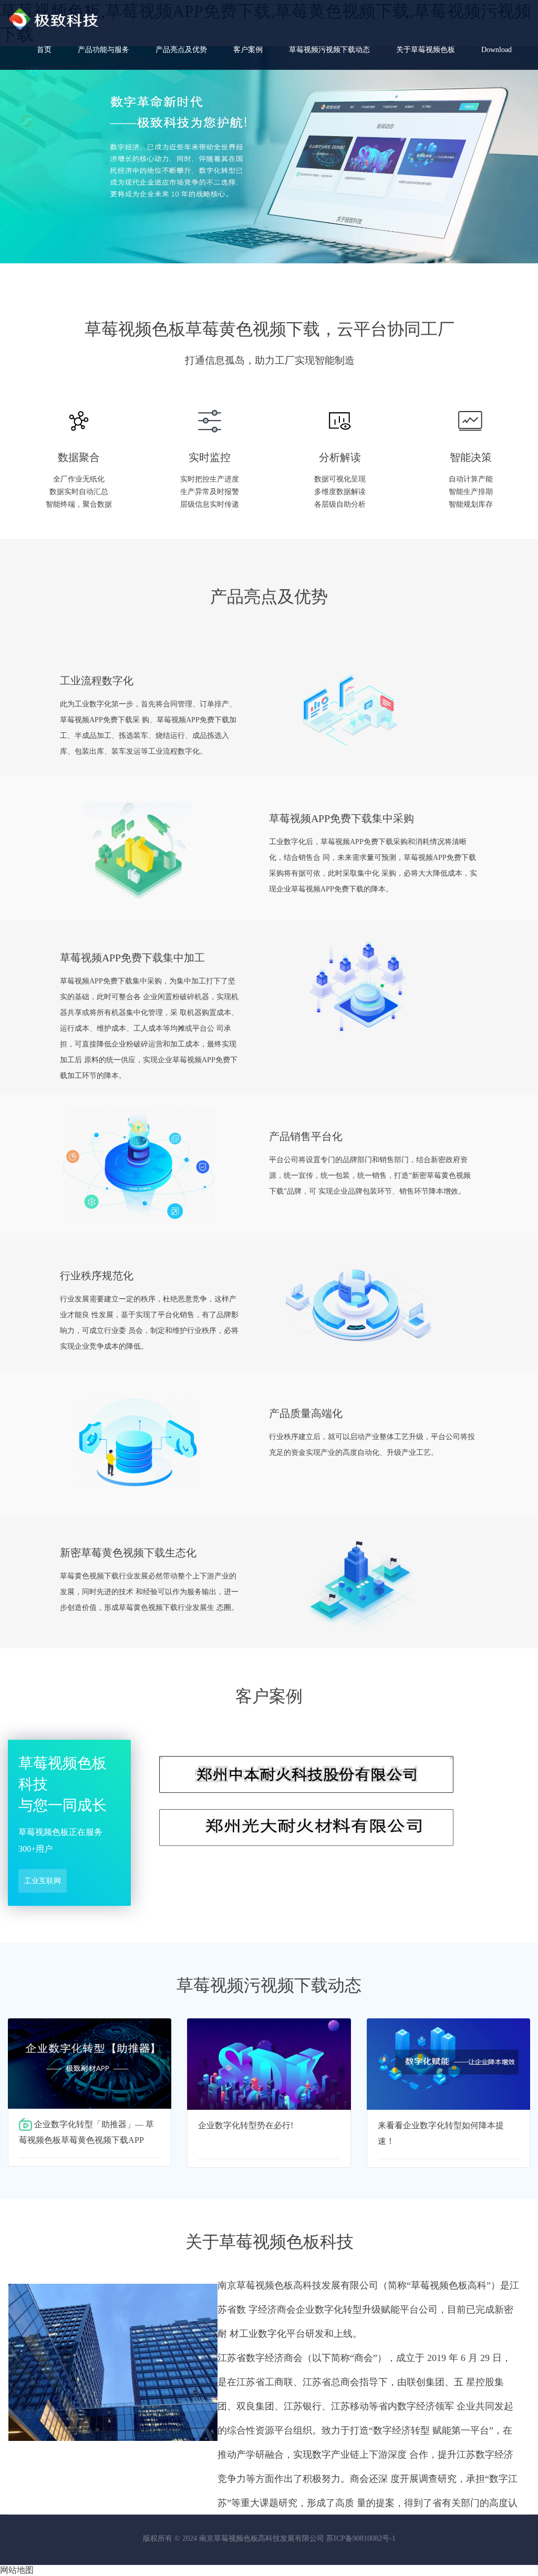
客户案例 (248, 50)
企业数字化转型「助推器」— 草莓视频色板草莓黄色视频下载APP (86, 2132)
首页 (44, 50)
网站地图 (17, 2570)
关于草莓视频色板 (426, 50)
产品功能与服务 (104, 50)
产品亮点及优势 (181, 50)
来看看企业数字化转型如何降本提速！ (441, 2133)
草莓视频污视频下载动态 (329, 50)
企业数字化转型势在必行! (246, 2125)
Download (496, 50)
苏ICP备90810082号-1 (361, 2538)
